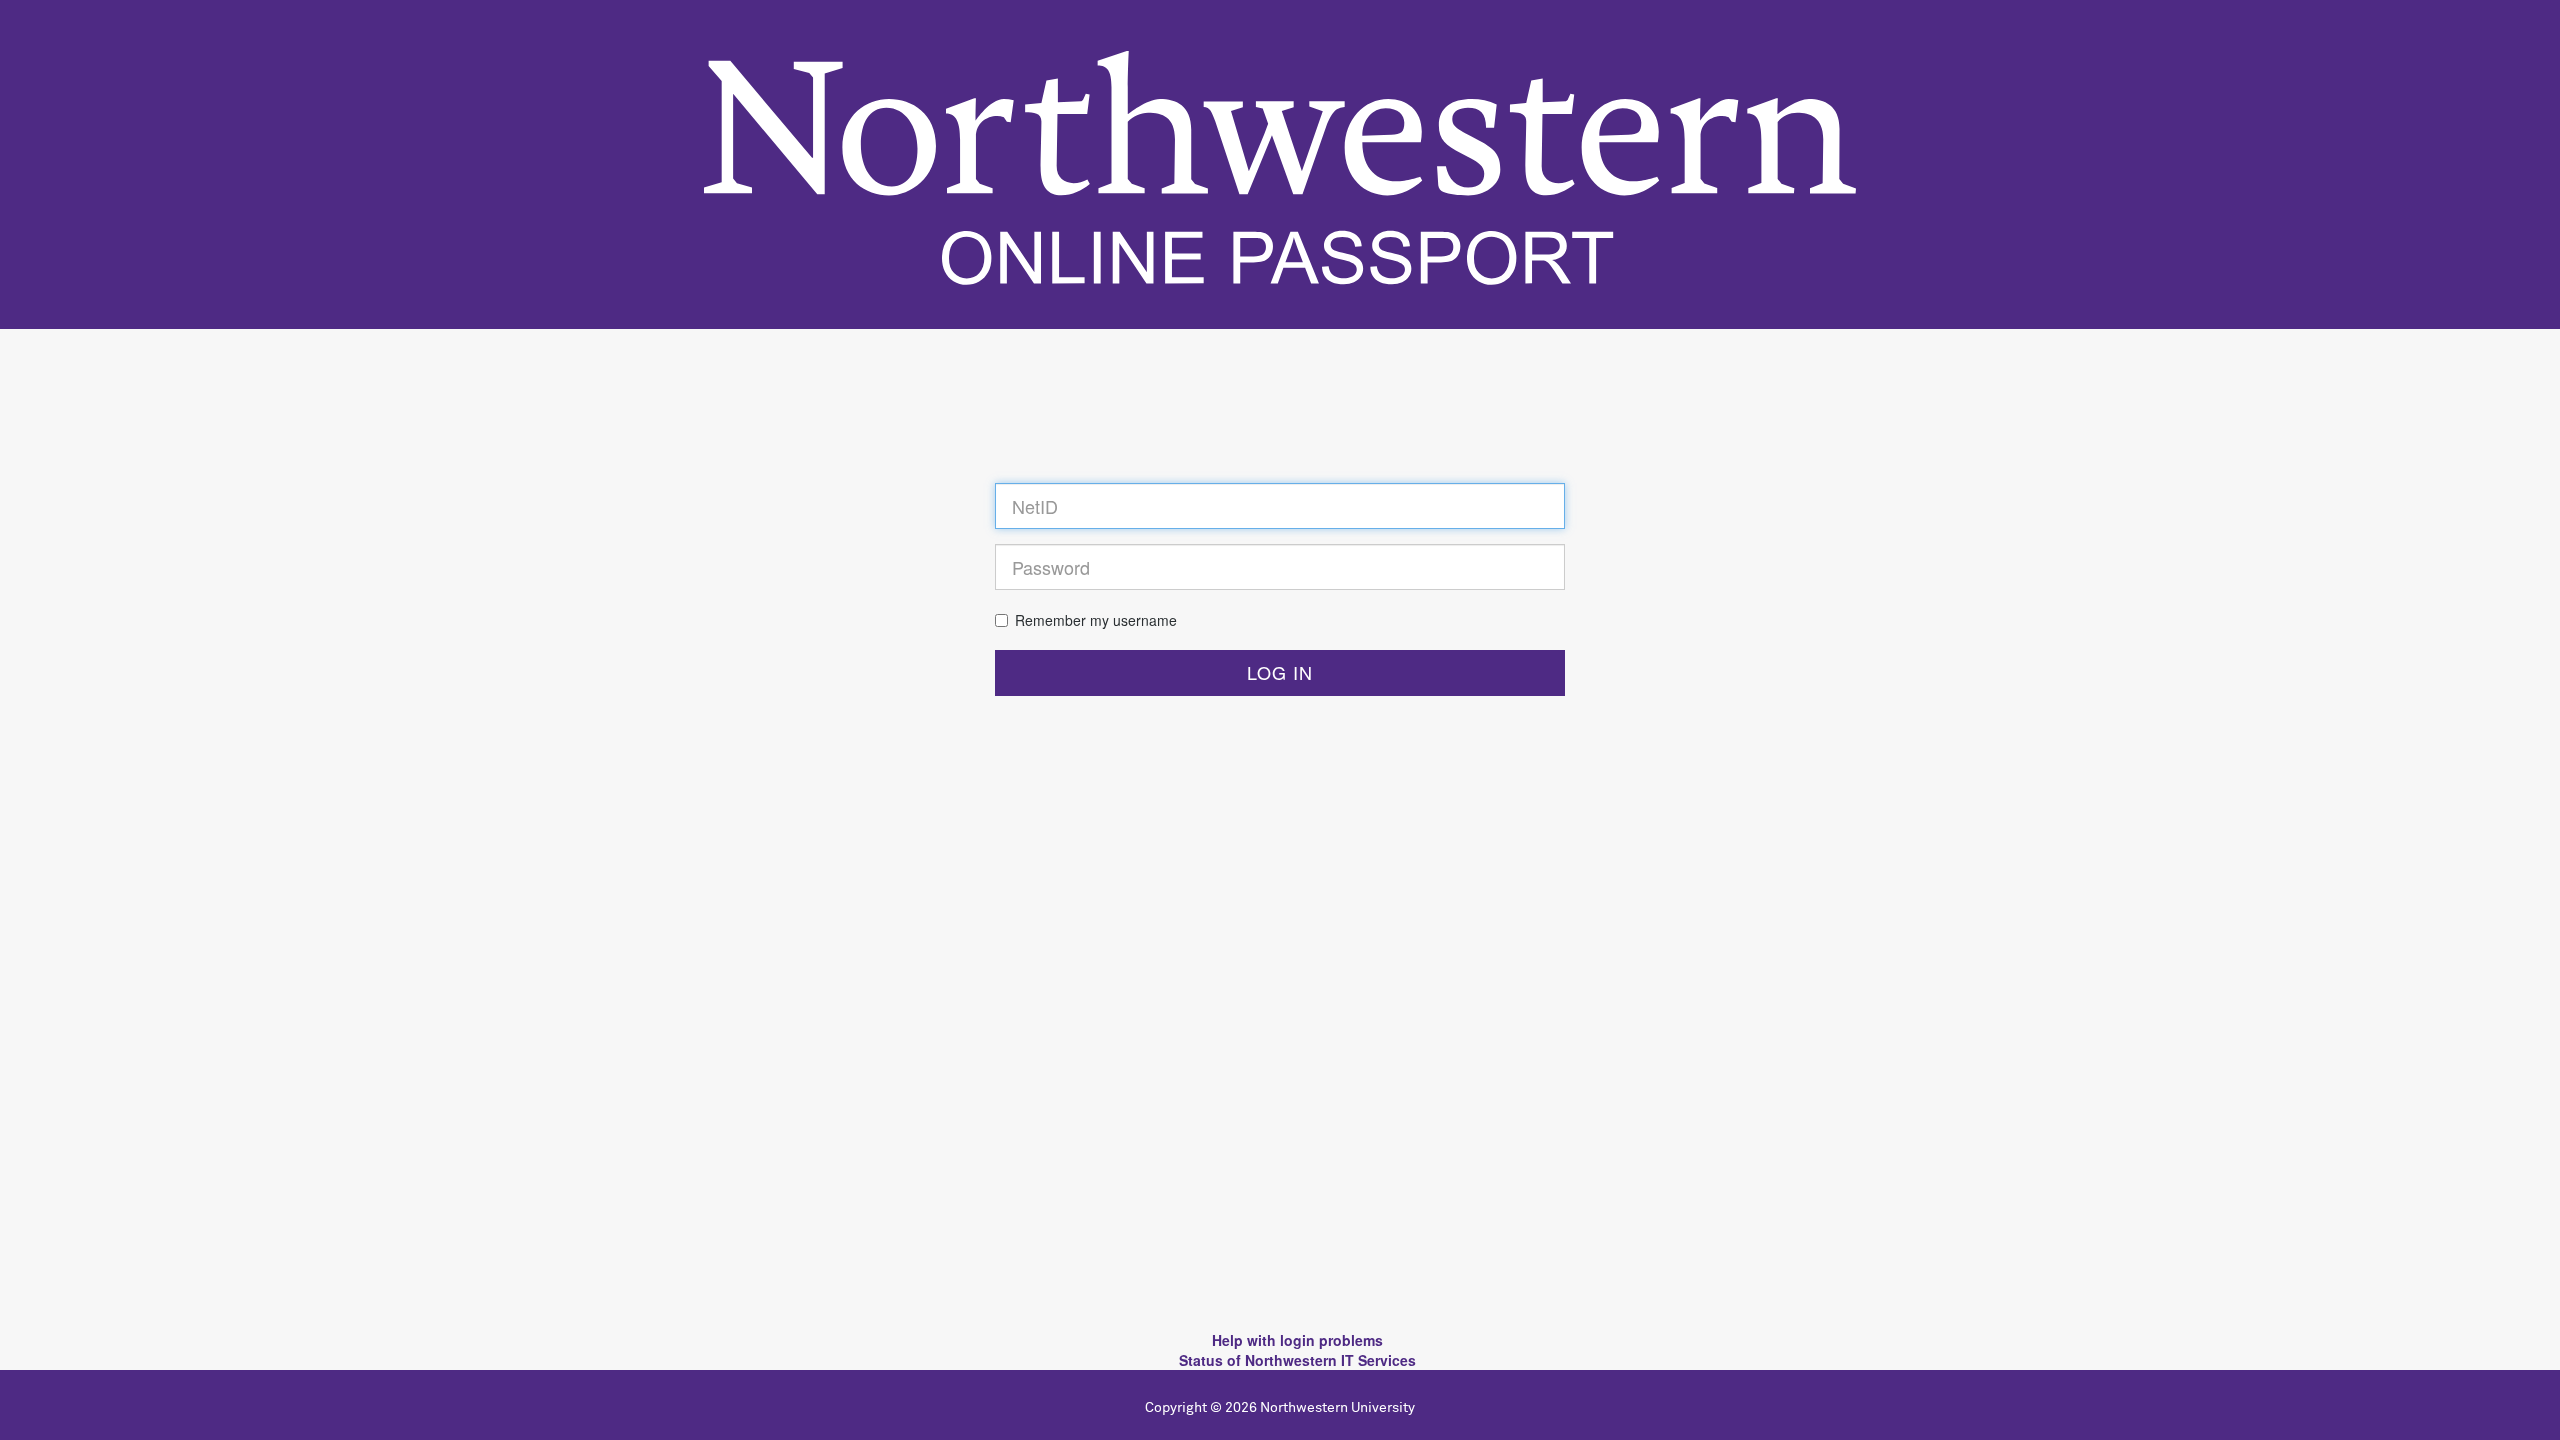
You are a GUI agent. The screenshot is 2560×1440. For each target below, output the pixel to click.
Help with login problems (1297, 1340)
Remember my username (1096, 620)
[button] (1280, 673)
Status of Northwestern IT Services (1297, 1360)
